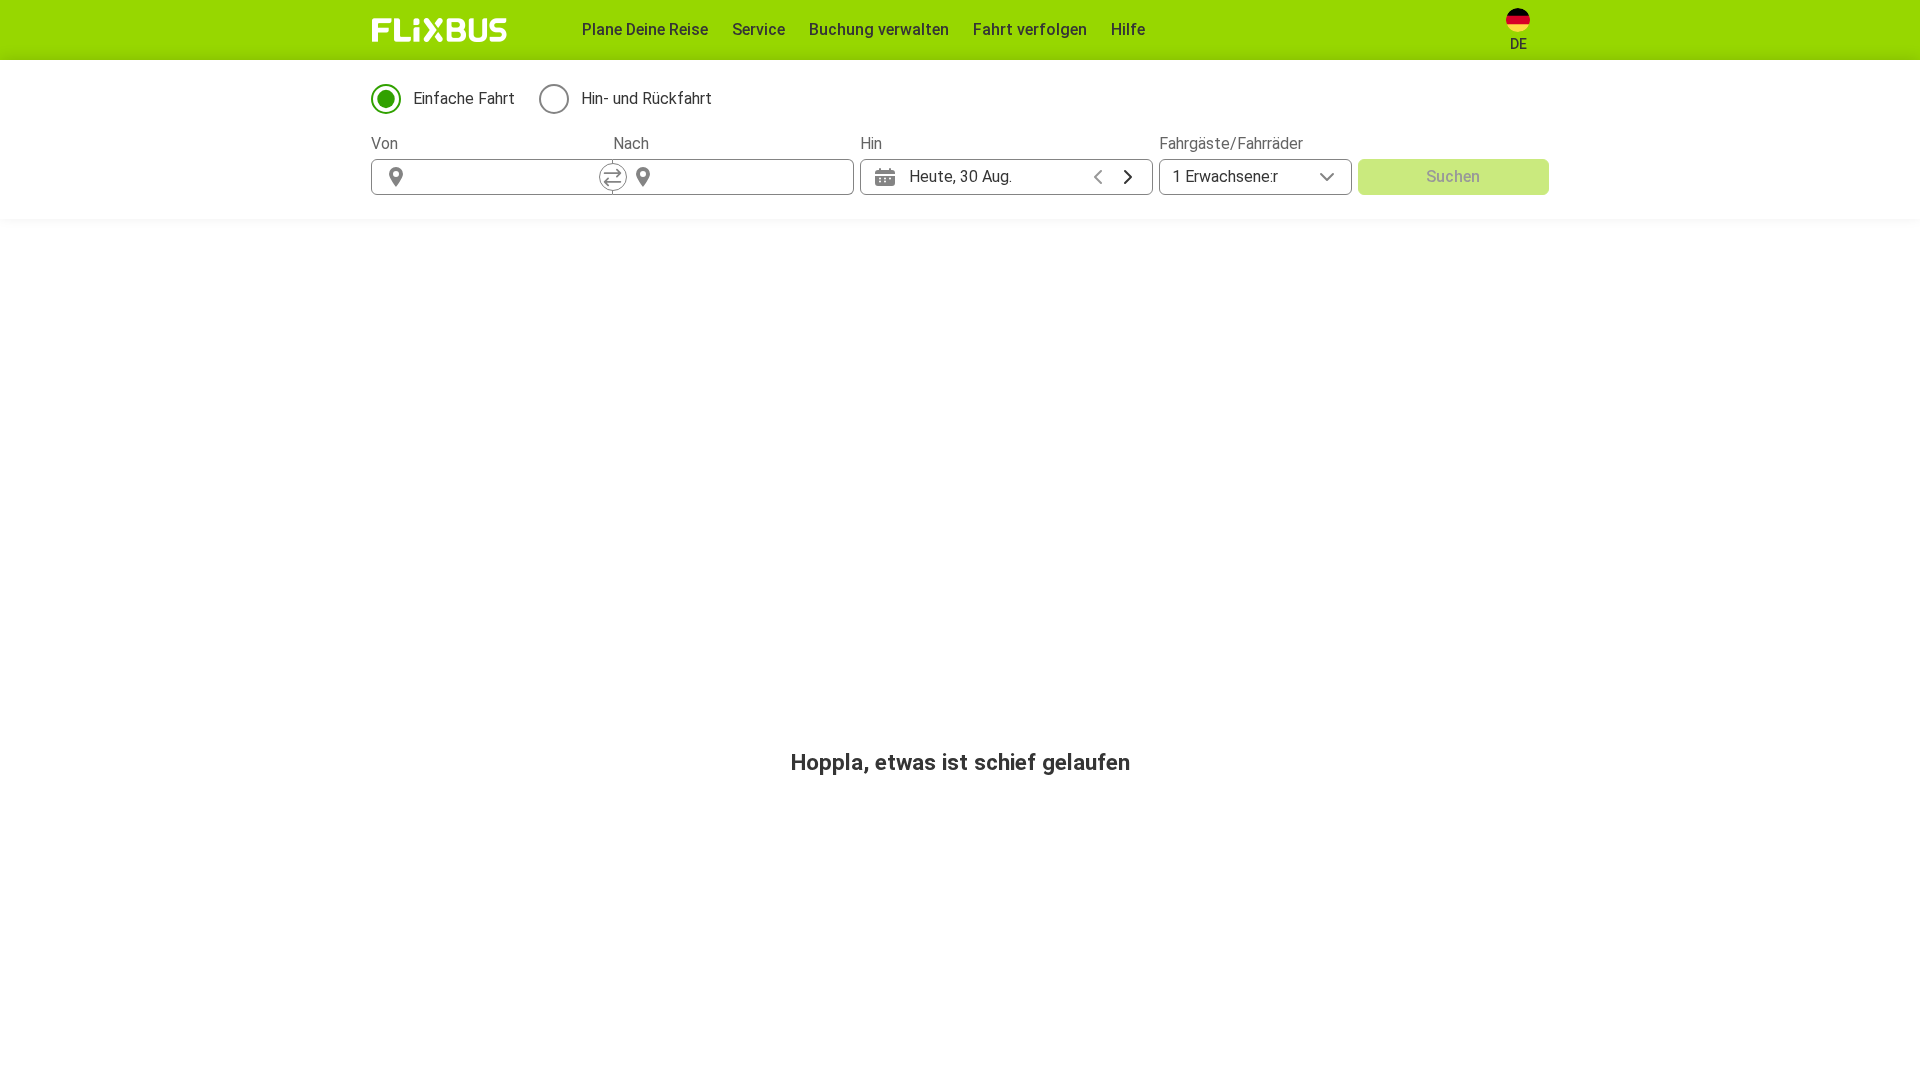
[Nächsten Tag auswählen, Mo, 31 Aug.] (1128, 177)
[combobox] (510, 177)
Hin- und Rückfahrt (646, 98)
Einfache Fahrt (464, 98)
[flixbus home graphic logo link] (439, 30)
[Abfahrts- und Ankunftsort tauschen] (613, 177)
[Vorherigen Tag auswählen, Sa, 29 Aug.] (1098, 177)
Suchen (1453, 176)
